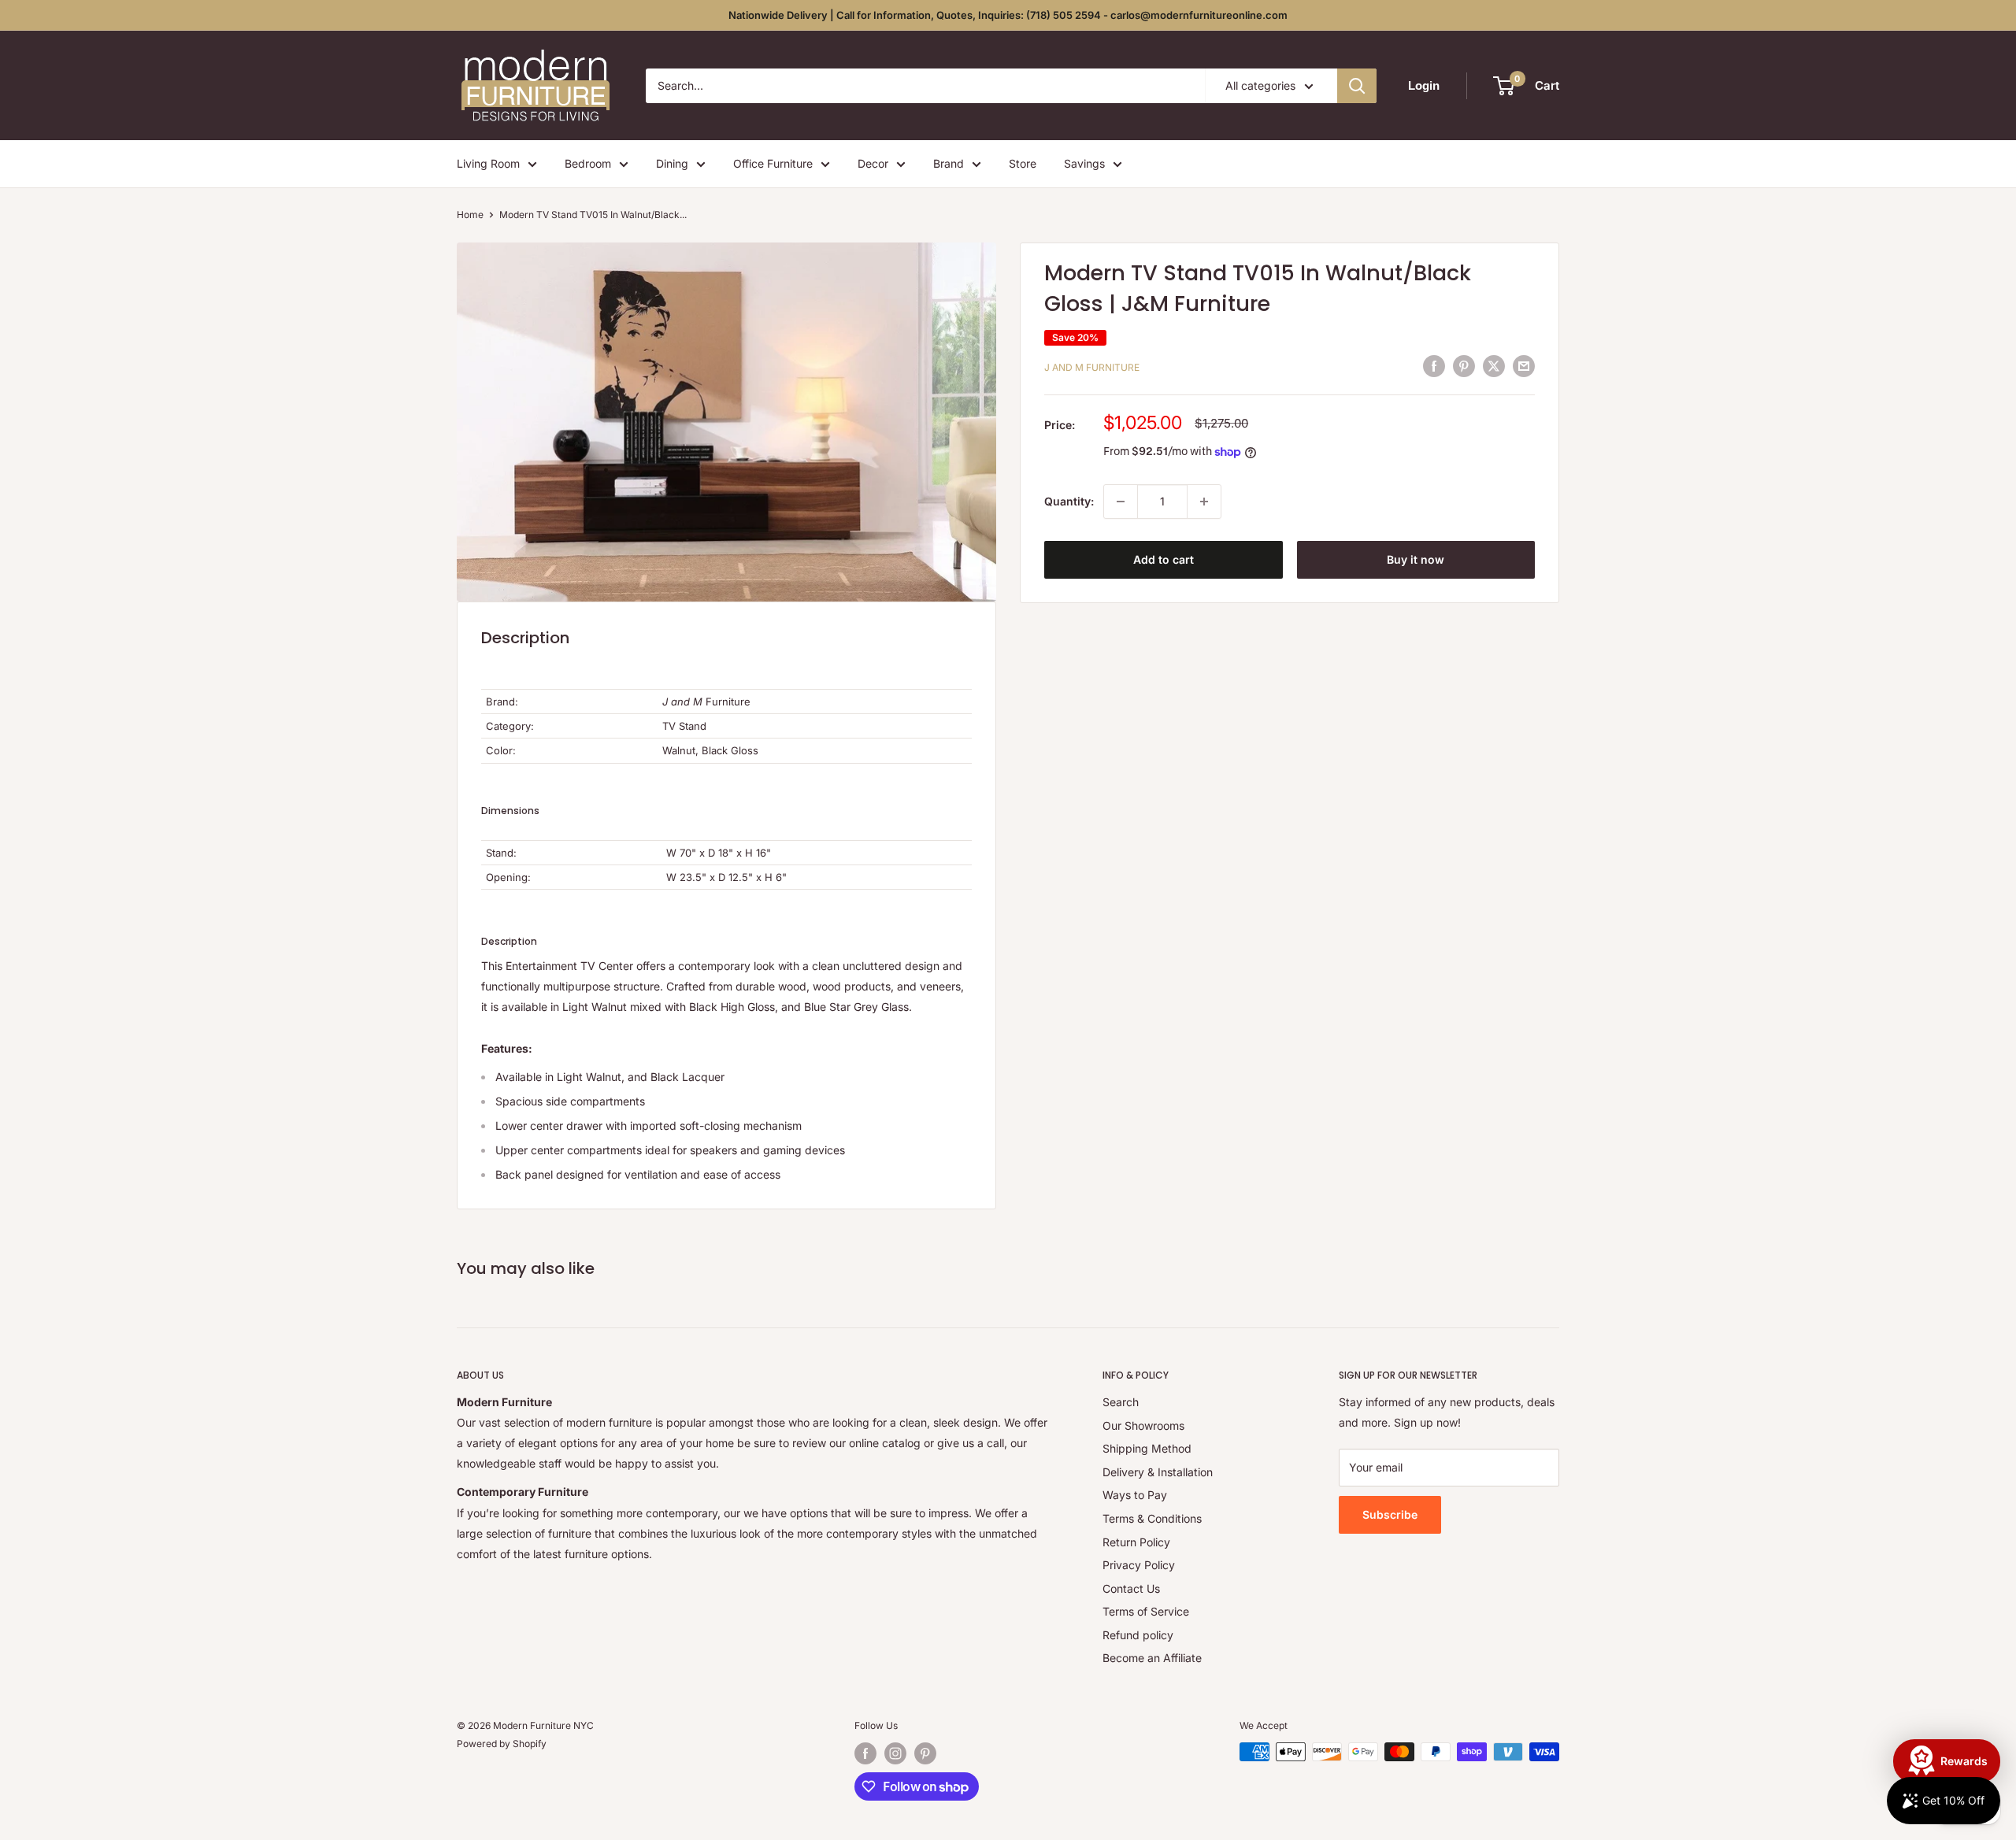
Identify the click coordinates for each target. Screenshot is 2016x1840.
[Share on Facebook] (1434, 365)
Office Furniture (773, 163)
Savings (1084, 163)
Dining (672, 163)
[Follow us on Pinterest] (925, 1753)
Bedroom (588, 163)
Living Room (488, 163)
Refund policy (1138, 1635)
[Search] (1357, 86)
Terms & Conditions (1152, 1518)
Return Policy (1136, 1542)
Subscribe (1390, 1514)
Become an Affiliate (1152, 1658)
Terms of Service (1146, 1611)
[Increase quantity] (1204, 502)
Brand (949, 163)
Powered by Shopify (502, 1744)
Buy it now (1416, 559)
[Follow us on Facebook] (865, 1753)
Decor (873, 163)
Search (1121, 1402)
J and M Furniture (1092, 367)
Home (470, 215)
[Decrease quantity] (1121, 502)
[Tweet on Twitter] (1494, 365)
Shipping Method (1147, 1448)
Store (1023, 163)
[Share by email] (1524, 365)
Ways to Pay (1135, 1495)
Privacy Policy (1139, 1565)
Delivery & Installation (1158, 1472)
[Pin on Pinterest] (1464, 365)
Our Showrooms (1143, 1425)
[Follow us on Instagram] (895, 1753)
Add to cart (1164, 559)
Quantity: (1069, 501)
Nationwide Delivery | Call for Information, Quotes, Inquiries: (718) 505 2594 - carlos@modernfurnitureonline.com (1008, 15)
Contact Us (1131, 1588)
